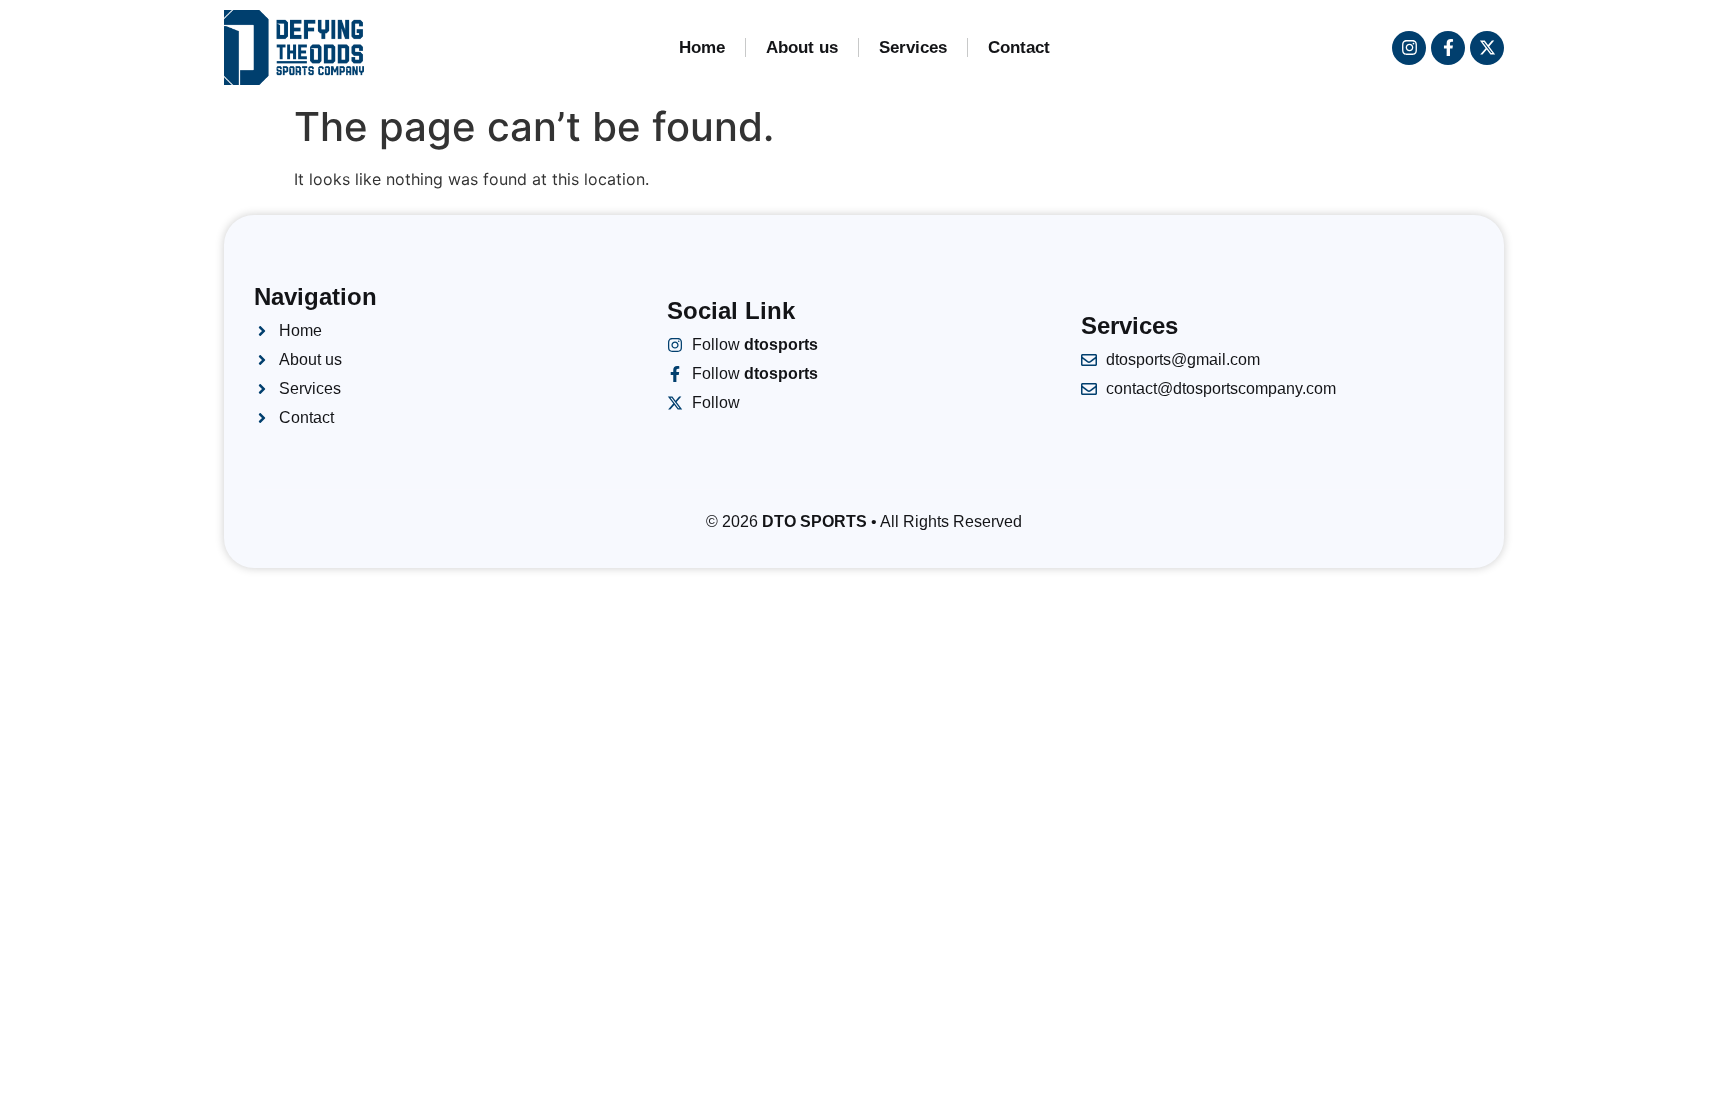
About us (802, 47)
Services (913, 47)
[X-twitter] (1487, 48)
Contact (1019, 47)
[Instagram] (1409, 48)
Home (702, 47)
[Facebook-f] (1448, 48)
